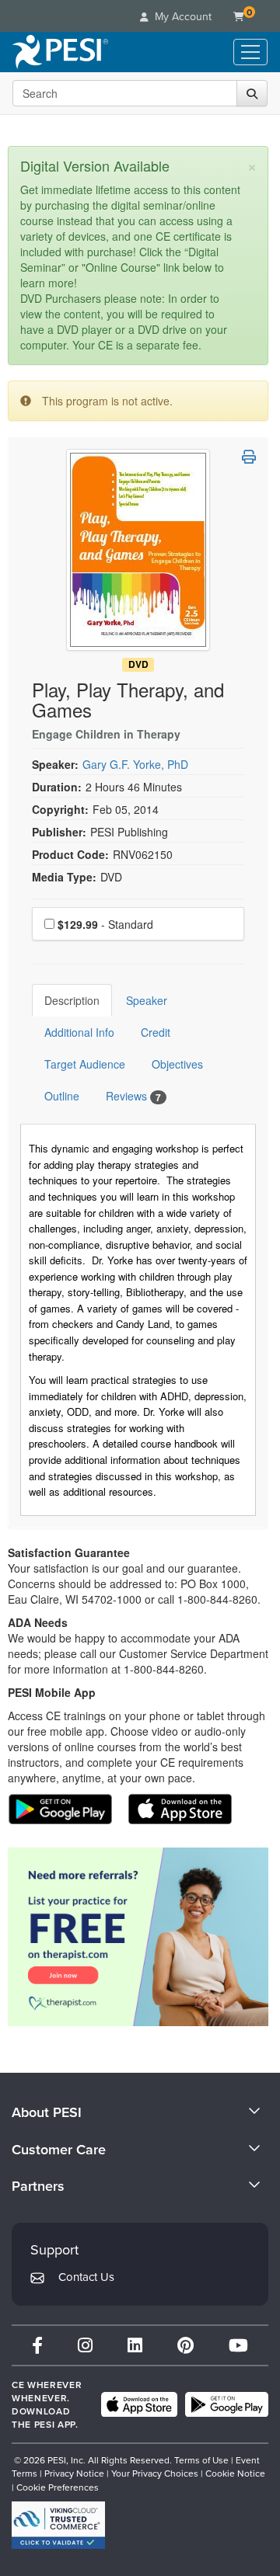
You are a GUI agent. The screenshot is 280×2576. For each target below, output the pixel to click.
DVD (138, 664)
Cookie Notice (235, 2473)
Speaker (147, 1000)
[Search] (252, 93)
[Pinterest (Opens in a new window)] (185, 2345)
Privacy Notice (74, 2473)
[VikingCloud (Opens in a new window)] (58, 2525)
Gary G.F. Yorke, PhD (135, 764)
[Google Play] (227, 2404)
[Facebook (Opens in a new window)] (37, 2345)
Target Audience (85, 1064)
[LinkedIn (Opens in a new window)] (135, 2345)
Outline (62, 1096)
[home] (60, 52)
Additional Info (79, 1032)
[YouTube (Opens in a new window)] (238, 2345)
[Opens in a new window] (138, 1937)
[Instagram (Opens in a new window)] (85, 2345)
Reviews (133, 1096)
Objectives (177, 1064)
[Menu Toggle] (250, 52)
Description (72, 1000)
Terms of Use (201, 2460)
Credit (156, 1032)
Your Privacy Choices (155, 2473)
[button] (249, 457)
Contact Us (86, 2277)
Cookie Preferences (58, 2487)
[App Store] (139, 2404)
